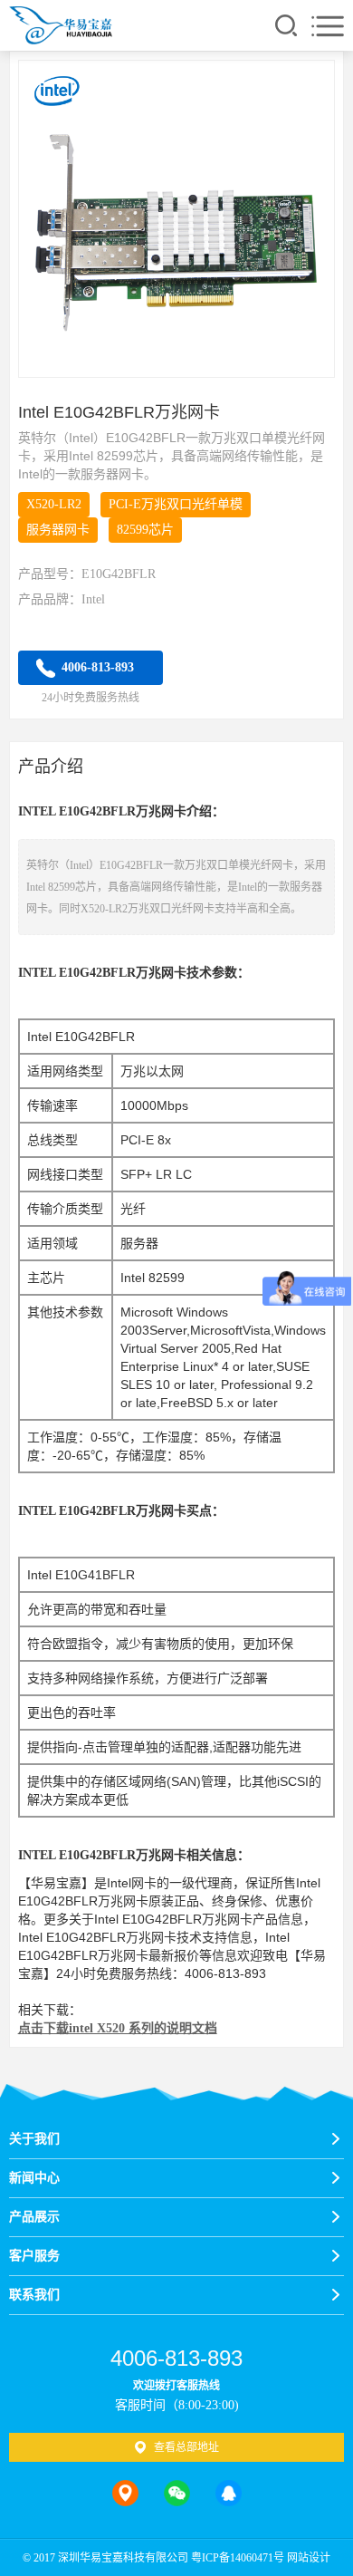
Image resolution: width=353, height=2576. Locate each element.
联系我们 (34, 2295)
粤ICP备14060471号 (238, 2558)
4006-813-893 (98, 667)
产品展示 (34, 2217)
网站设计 (309, 2558)
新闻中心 (34, 2178)
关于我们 (34, 2139)
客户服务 (34, 2256)
